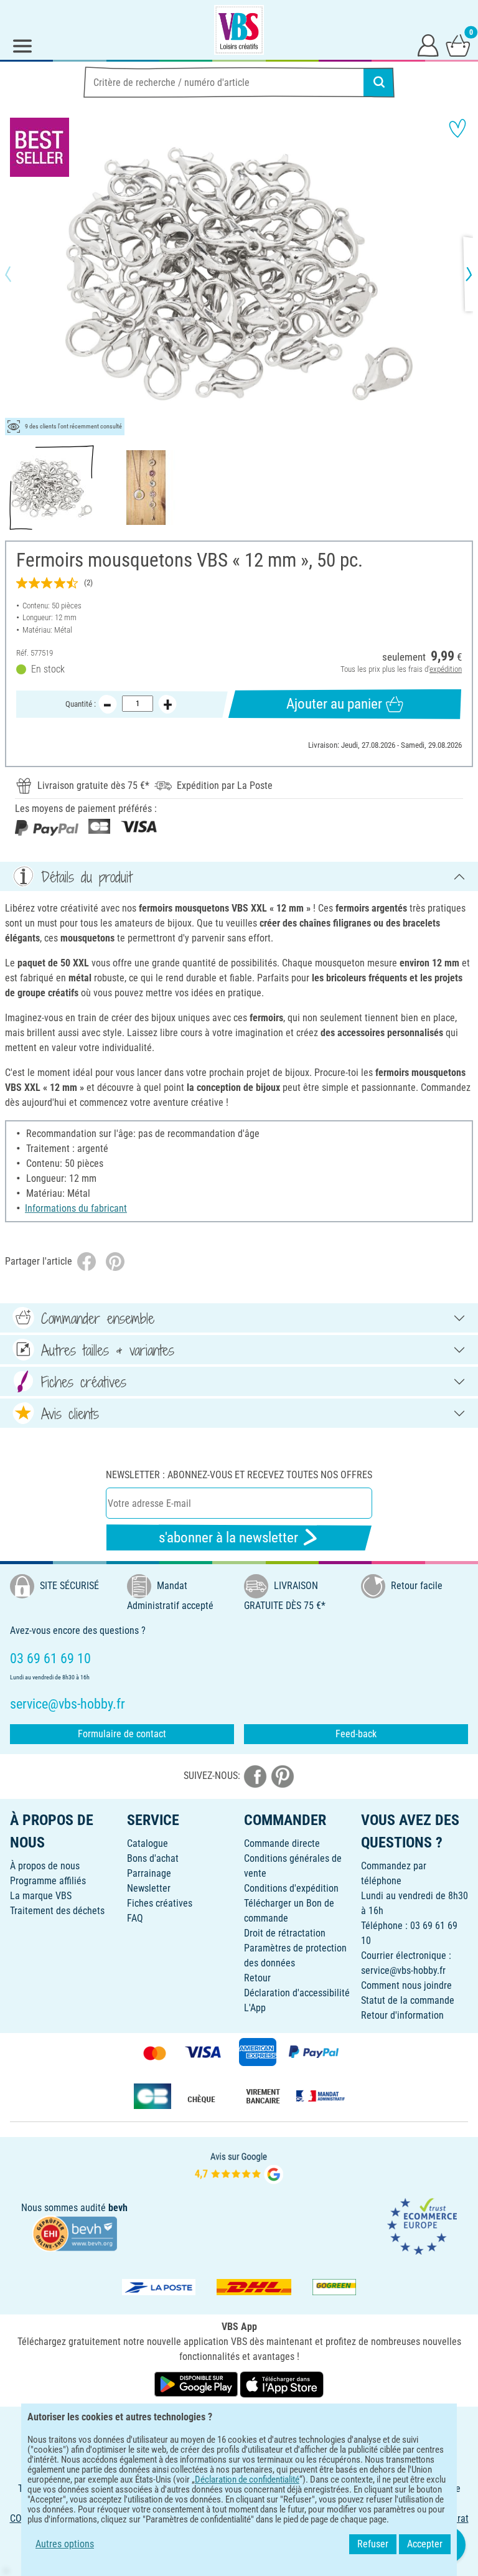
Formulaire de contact (122, 1734)
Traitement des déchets (57, 1911)
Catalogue (148, 1843)
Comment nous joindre (406, 1985)
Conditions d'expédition (291, 1888)
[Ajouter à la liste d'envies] (457, 128)
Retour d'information (402, 2015)
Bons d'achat (153, 1858)
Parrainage (149, 1873)
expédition (446, 669)
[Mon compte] (428, 45)
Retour (257, 1978)
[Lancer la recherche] (379, 82)
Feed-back (356, 1734)
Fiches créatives (160, 1903)
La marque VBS (41, 1896)
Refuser (373, 2544)
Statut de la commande (408, 2000)
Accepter (425, 2544)
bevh (118, 2208)
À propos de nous (45, 1866)
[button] (19, 274)
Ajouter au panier (334, 704)
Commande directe (282, 1843)
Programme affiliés (48, 1881)
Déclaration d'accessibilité (297, 1993)
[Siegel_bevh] (75, 2233)
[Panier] (458, 45)
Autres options (65, 2544)
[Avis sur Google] (239, 2167)
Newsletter (149, 1888)
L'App (255, 2008)
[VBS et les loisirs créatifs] (239, 30)
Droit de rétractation (285, 1933)
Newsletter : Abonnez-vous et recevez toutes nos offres (239, 1475)
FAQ (135, 1918)
